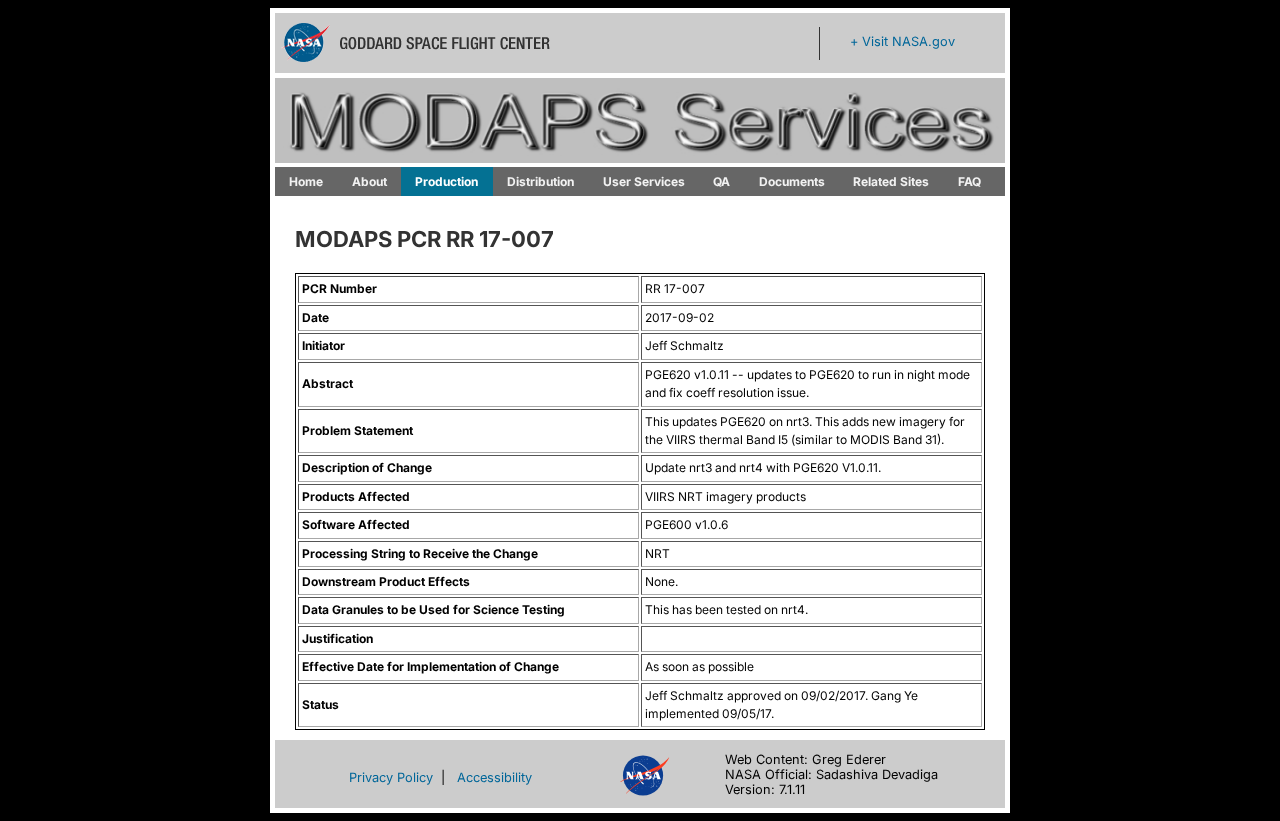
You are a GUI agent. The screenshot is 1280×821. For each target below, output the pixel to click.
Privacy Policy (391, 777)
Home (306, 181)
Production (446, 181)
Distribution (540, 181)
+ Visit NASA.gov (902, 41)
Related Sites (891, 181)
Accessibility (494, 777)
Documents (792, 181)
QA (721, 181)
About (369, 181)
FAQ (969, 181)
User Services (644, 181)
